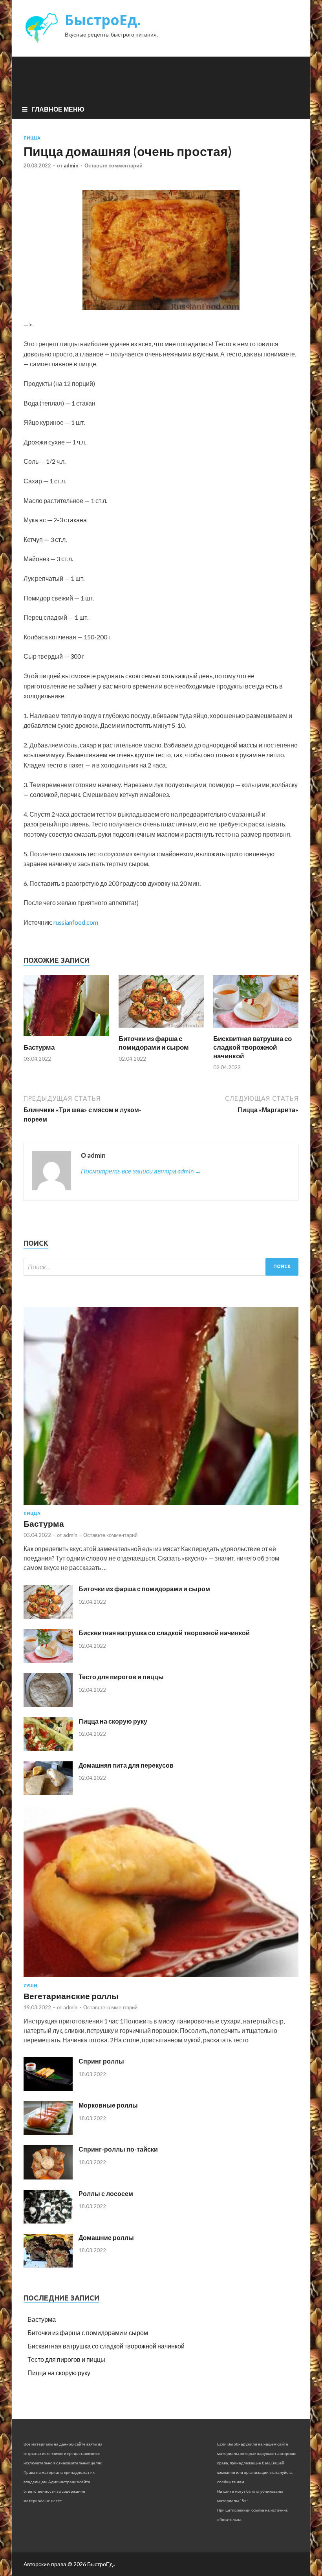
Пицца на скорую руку (113, 1721)
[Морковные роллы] (48, 2133)
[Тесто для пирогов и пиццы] (48, 1705)
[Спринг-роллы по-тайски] (48, 2177)
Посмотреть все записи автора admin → (141, 1171)
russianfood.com (76, 922)
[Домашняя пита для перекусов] (48, 1793)
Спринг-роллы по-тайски (118, 2149)
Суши (30, 1986)
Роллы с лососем (106, 2193)
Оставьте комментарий (113, 165)
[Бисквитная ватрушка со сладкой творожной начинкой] (256, 1029)
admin (71, 165)
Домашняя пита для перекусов (126, 1765)
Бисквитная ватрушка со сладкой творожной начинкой (252, 1047)
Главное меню (58, 109)
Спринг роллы (101, 2061)
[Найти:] (161, 1267)
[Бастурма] (66, 1038)
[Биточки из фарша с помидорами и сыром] (161, 1029)
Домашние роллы (106, 2237)
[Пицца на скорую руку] (48, 1749)
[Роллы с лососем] (48, 2221)
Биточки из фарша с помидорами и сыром (154, 1043)
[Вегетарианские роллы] (161, 1978)
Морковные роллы (108, 2105)
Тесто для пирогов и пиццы (121, 1677)
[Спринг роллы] (48, 2089)
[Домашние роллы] (48, 2265)
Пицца (32, 138)
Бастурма (39, 1047)
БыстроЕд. (103, 20)
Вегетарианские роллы (71, 1996)
